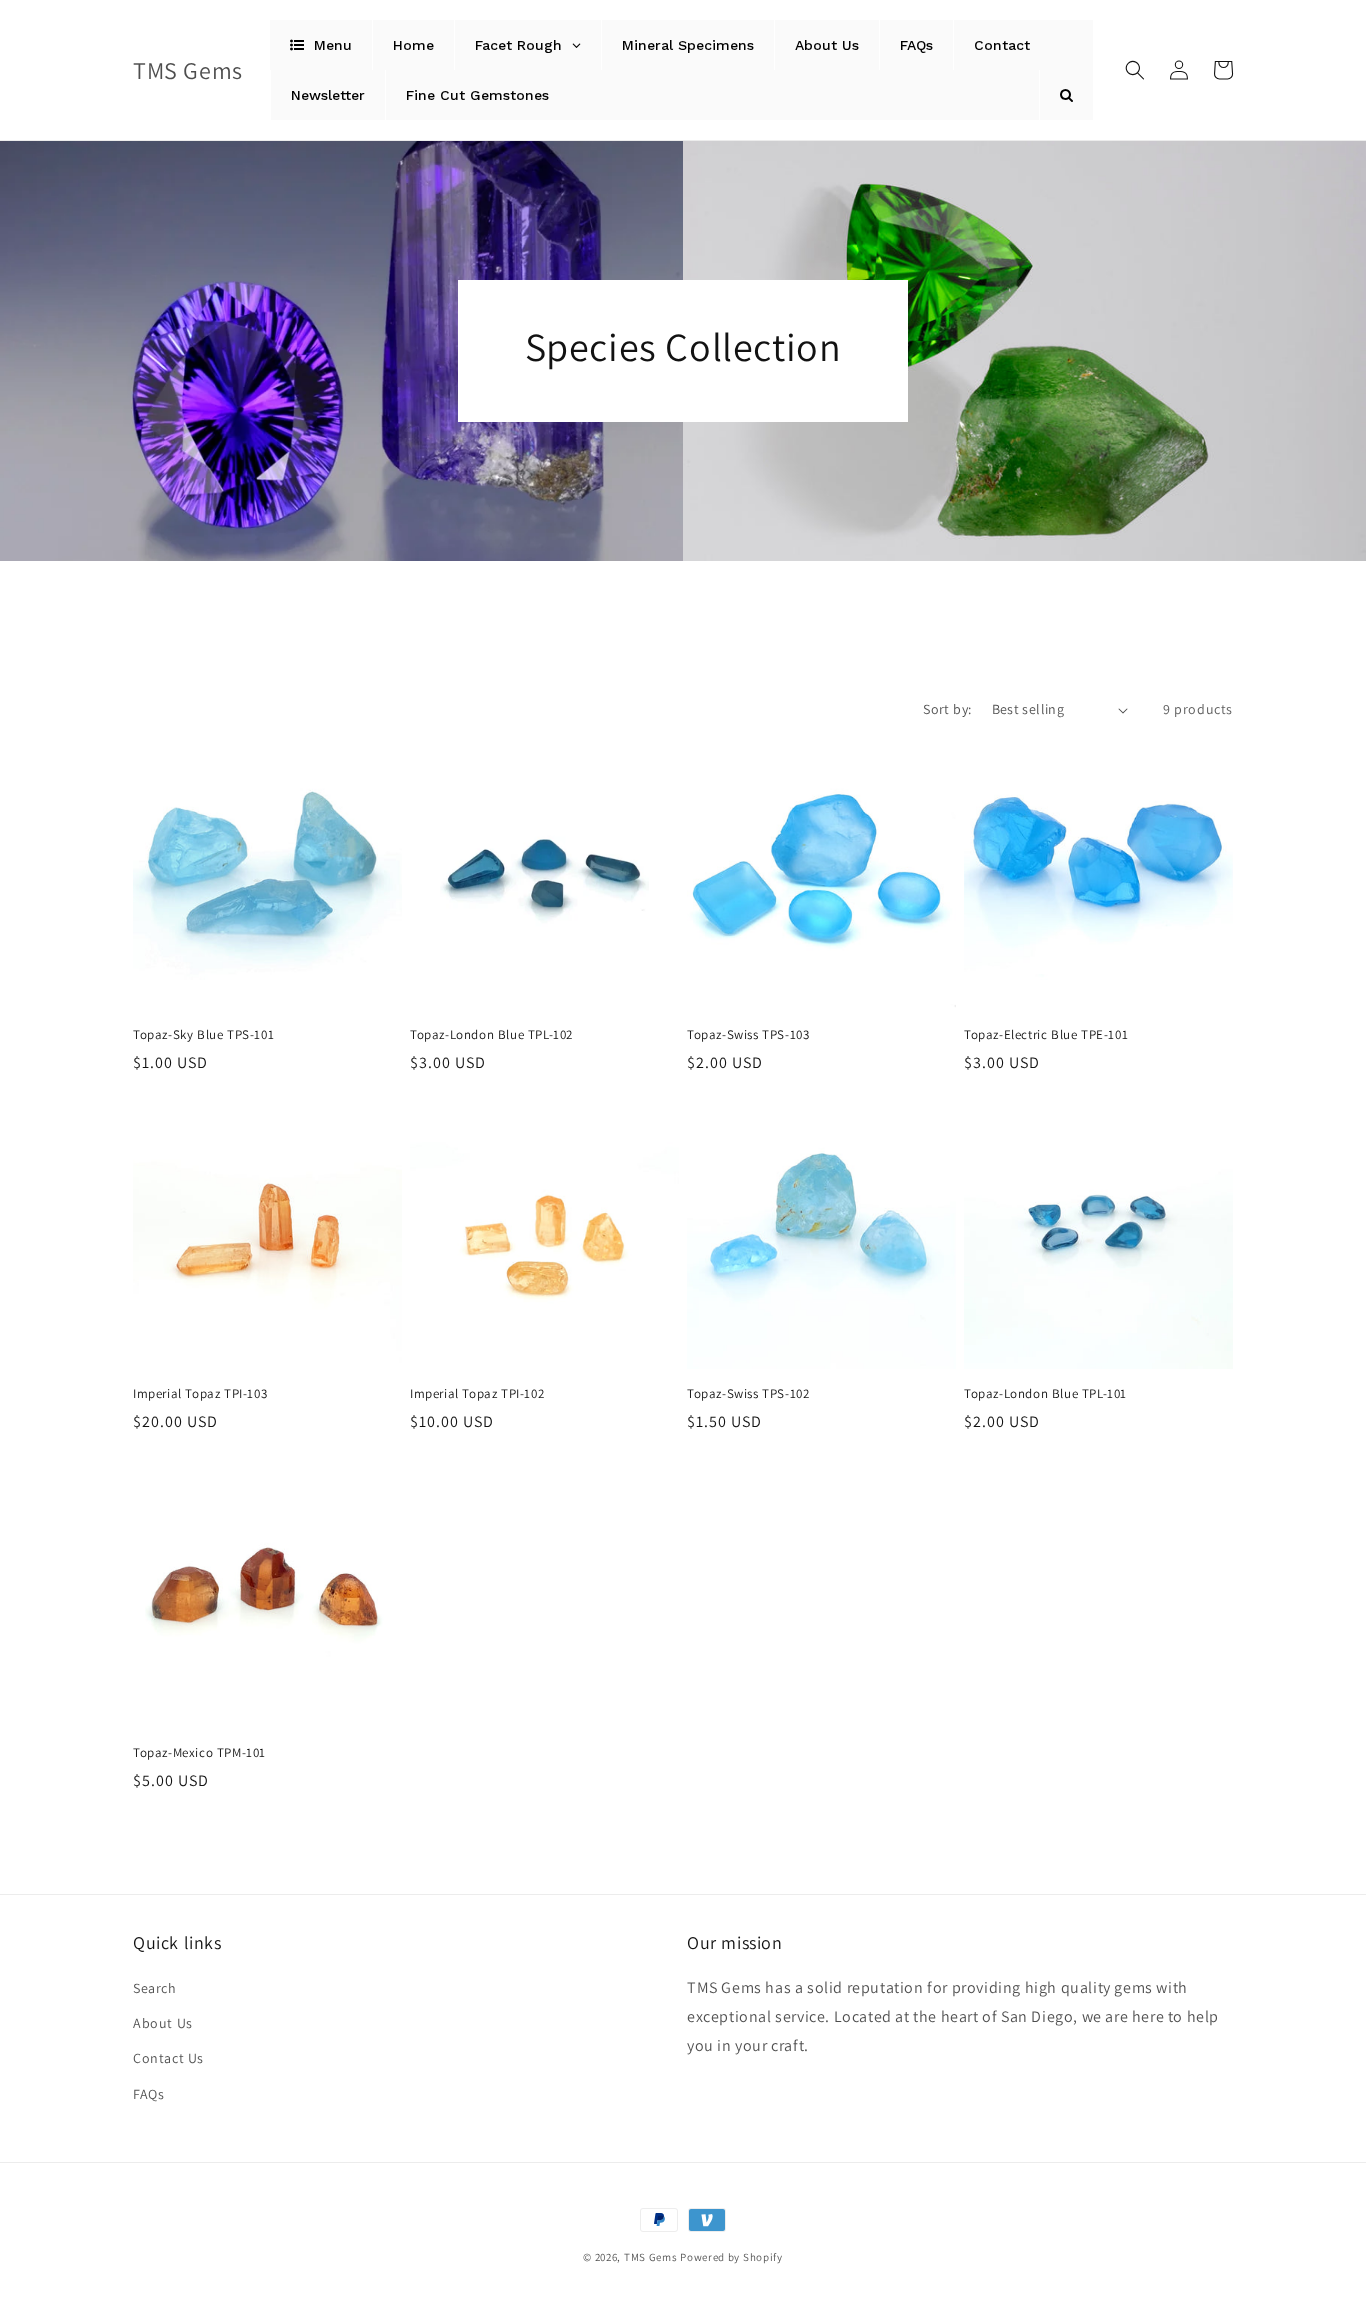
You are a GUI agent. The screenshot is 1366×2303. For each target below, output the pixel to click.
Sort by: (947, 709)
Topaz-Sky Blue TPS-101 (203, 1035)
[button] (1135, 70)
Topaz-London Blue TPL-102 (491, 1035)
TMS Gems (651, 2257)
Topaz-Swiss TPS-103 (748, 1035)
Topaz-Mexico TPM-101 (199, 1753)
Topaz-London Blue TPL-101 (1045, 1394)
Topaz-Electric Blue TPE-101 (1046, 1035)
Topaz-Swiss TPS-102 (748, 1394)
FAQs (148, 2094)
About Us (163, 2023)
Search (155, 1988)
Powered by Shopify (731, 2257)
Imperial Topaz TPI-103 (200, 1394)
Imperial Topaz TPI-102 (477, 1394)
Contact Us (168, 2058)
